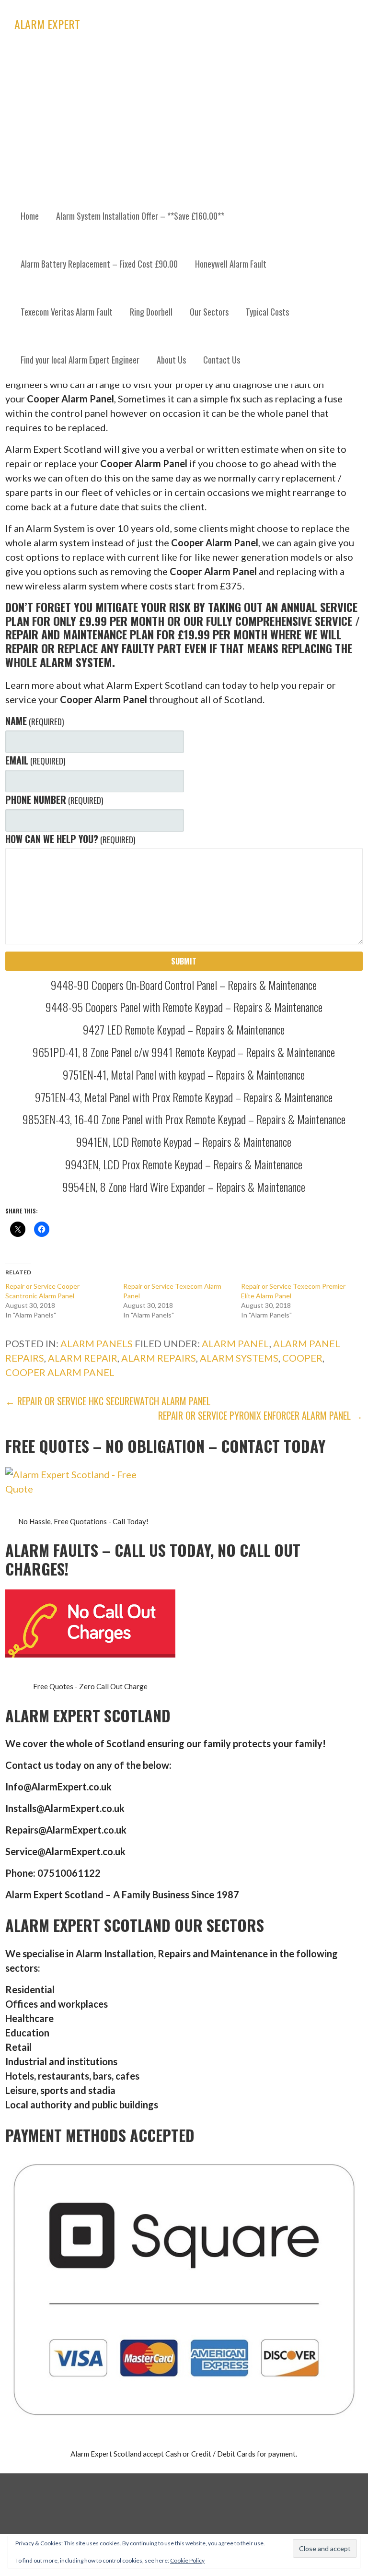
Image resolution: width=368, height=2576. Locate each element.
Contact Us (222, 360)
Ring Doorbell (151, 312)
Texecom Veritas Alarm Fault (67, 312)
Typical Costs (267, 312)
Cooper (302, 1358)
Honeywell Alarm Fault (231, 264)
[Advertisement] (184, 120)
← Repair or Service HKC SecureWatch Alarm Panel (108, 1401)
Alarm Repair (83, 1358)
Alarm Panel (236, 1343)
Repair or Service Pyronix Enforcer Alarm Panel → (260, 1415)
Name (34, 721)
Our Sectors (209, 312)
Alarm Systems (239, 1358)
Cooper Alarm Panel (60, 1372)
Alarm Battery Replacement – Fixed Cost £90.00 (99, 264)
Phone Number (54, 800)
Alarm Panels (97, 1343)
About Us (171, 360)
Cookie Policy (187, 2560)
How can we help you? (70, 839)
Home (30, 216)
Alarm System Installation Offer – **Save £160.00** (140, 216)
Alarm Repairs (159, 1358)
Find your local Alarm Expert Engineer (80, 360)
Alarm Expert (47, 24)
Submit (184, 961)
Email (35, 760)
